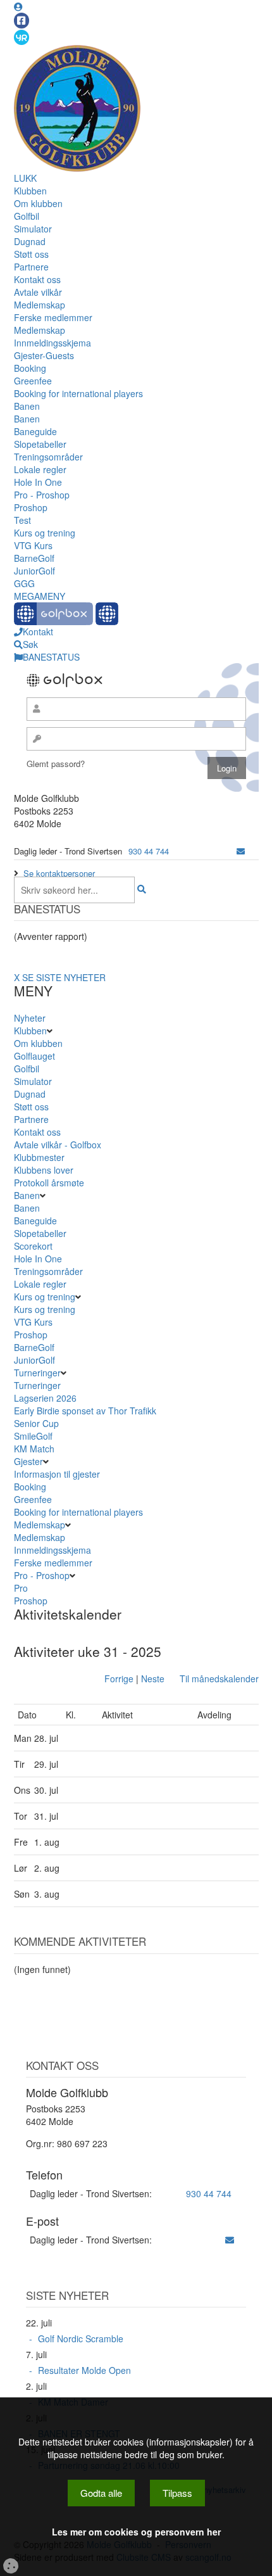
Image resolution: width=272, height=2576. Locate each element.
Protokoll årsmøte (49, 1183)
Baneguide (35, 431)
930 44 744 (149, 851)
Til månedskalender (219, 1678)
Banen (27, 406)
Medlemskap (40, 305)
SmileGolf (33, 1436)
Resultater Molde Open (84, 2370)
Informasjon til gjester (57, 1474)
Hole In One (38, 482)
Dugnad (30, 241)
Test (22, 520)
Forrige (119, 1678)
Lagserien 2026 (45, 1398)
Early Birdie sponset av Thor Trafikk (85, 1411)
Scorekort (33, 1246)
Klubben (30, 191)
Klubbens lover (44, 1170)
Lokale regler (40, 469)
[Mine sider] (18, 6)
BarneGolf (34, 558)
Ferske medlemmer (53, 317)
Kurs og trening (45, 533)
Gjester (28, 1461)
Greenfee (33, 381)
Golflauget (34, 1056)
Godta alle (101, 2493)
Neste (153, 1678)
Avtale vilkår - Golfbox (58, 1145)
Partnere (31, 267)
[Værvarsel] (22, 37)
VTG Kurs (33, 545)
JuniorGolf (34, 571)
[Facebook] (22, 21)
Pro (21, 1588)
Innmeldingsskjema (53, 343)
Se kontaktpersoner (59, 873)
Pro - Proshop (42, 495)
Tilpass (177, 2493)
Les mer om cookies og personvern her (136, 2532)
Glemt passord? (56, 764)
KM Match (34, 1449)
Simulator (33, 229)
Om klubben (38, 203)
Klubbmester (39, 1157)
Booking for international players (78, 393)
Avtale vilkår (38, 292)
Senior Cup (36, 1423)
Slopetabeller (40, 444)
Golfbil (27, 216)
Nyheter (30, 1018)
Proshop (31, 507)
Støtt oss (31, 254)
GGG (24, 583)
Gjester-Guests (44, 355)
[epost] (241, 851)
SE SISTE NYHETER (64, 977)
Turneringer (37, 1373)
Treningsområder (48, 457)
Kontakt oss (37, 279)
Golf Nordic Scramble (81, 2338)
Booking (30, 368)
